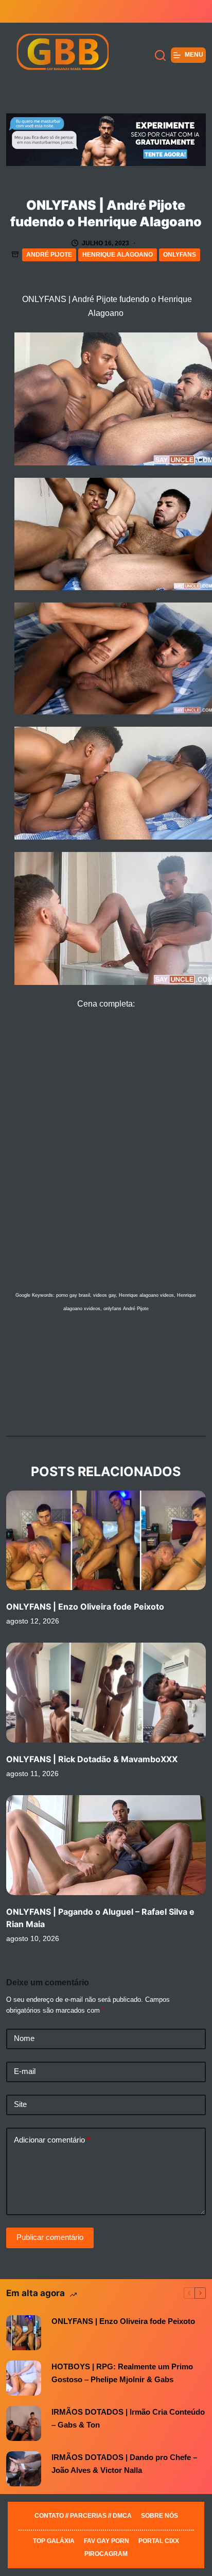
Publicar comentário (50, 2237)
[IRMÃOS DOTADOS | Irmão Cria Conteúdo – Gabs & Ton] (24, 2423)
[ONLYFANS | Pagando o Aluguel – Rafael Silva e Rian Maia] (106, 1845)
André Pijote (49, 255)
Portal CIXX (159, 2541)
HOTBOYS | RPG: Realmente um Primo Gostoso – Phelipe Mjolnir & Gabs (122, 2373)
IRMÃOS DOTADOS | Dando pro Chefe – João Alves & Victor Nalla (124, 2464)
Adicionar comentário (52, 2140)
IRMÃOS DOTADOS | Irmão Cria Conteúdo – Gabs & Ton (128, 2418)
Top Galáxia (54, 2541)
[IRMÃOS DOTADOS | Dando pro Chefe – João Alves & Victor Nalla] (24, 2469)
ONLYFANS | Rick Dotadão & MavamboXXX (92, 1759)
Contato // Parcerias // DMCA (83, 2516)
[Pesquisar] (160, 55)
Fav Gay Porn (107, 2541)
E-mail (25, 2071)
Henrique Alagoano (118, 255)
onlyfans (180, 255)
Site (20, 2104)
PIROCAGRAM (106, 2554)
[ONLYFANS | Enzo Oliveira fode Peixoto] (106, 1541)
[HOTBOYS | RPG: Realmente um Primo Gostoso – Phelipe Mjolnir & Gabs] (24, 2378)
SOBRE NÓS (160, 2516)
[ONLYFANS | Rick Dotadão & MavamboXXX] (106, 1693)
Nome (24, 2038)
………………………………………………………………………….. (106, 2529)
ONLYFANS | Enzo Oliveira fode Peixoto (85, 1607)
